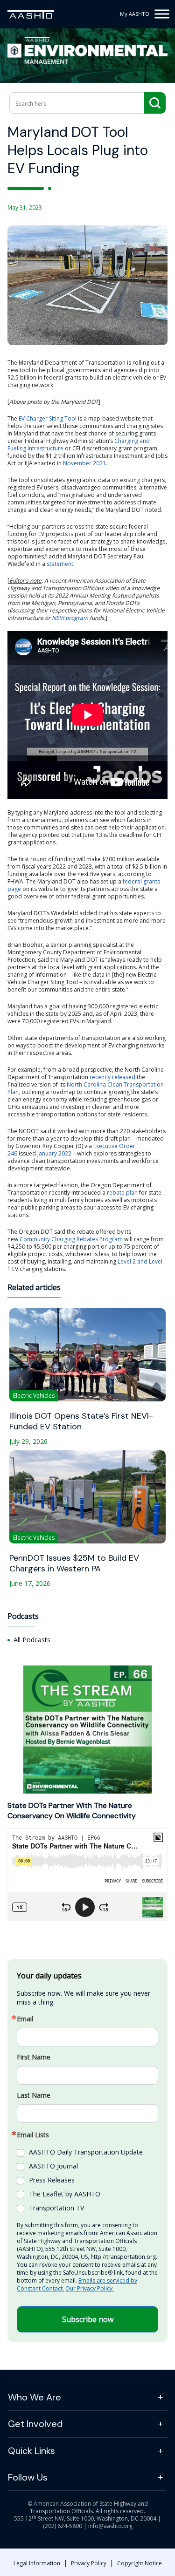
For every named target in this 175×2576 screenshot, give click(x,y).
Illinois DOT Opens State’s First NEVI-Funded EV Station (81, 1421)
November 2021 (84, 463)
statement (60, 564)
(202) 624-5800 (63, 2526)
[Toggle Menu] (162, 14)
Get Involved (35, 2424)
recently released (112, 1077)
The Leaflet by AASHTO (65, 2194)
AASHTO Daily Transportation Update (86, 2152)
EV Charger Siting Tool (48, 418)
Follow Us (28, 2477)
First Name (34, 2057)
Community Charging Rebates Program (71, 1239)
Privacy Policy (89, 2563)
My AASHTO (135, 14)
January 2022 (54, 1153)
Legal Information (37, 2563)
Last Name (34, 2095)
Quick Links (31, 2451)
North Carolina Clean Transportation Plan (86, 1088)
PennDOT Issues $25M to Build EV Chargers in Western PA (74, 1563)
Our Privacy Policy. (90, 2288)
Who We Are (35, 2397)
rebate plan (122, 1193)
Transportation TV (56, 2208)
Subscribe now (88, 2319)
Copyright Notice (140, 2563)
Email (25, 2019)
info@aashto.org (110, 2526)
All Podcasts (32, 1640)
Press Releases (52, 2180)
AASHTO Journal (53, 2166)
